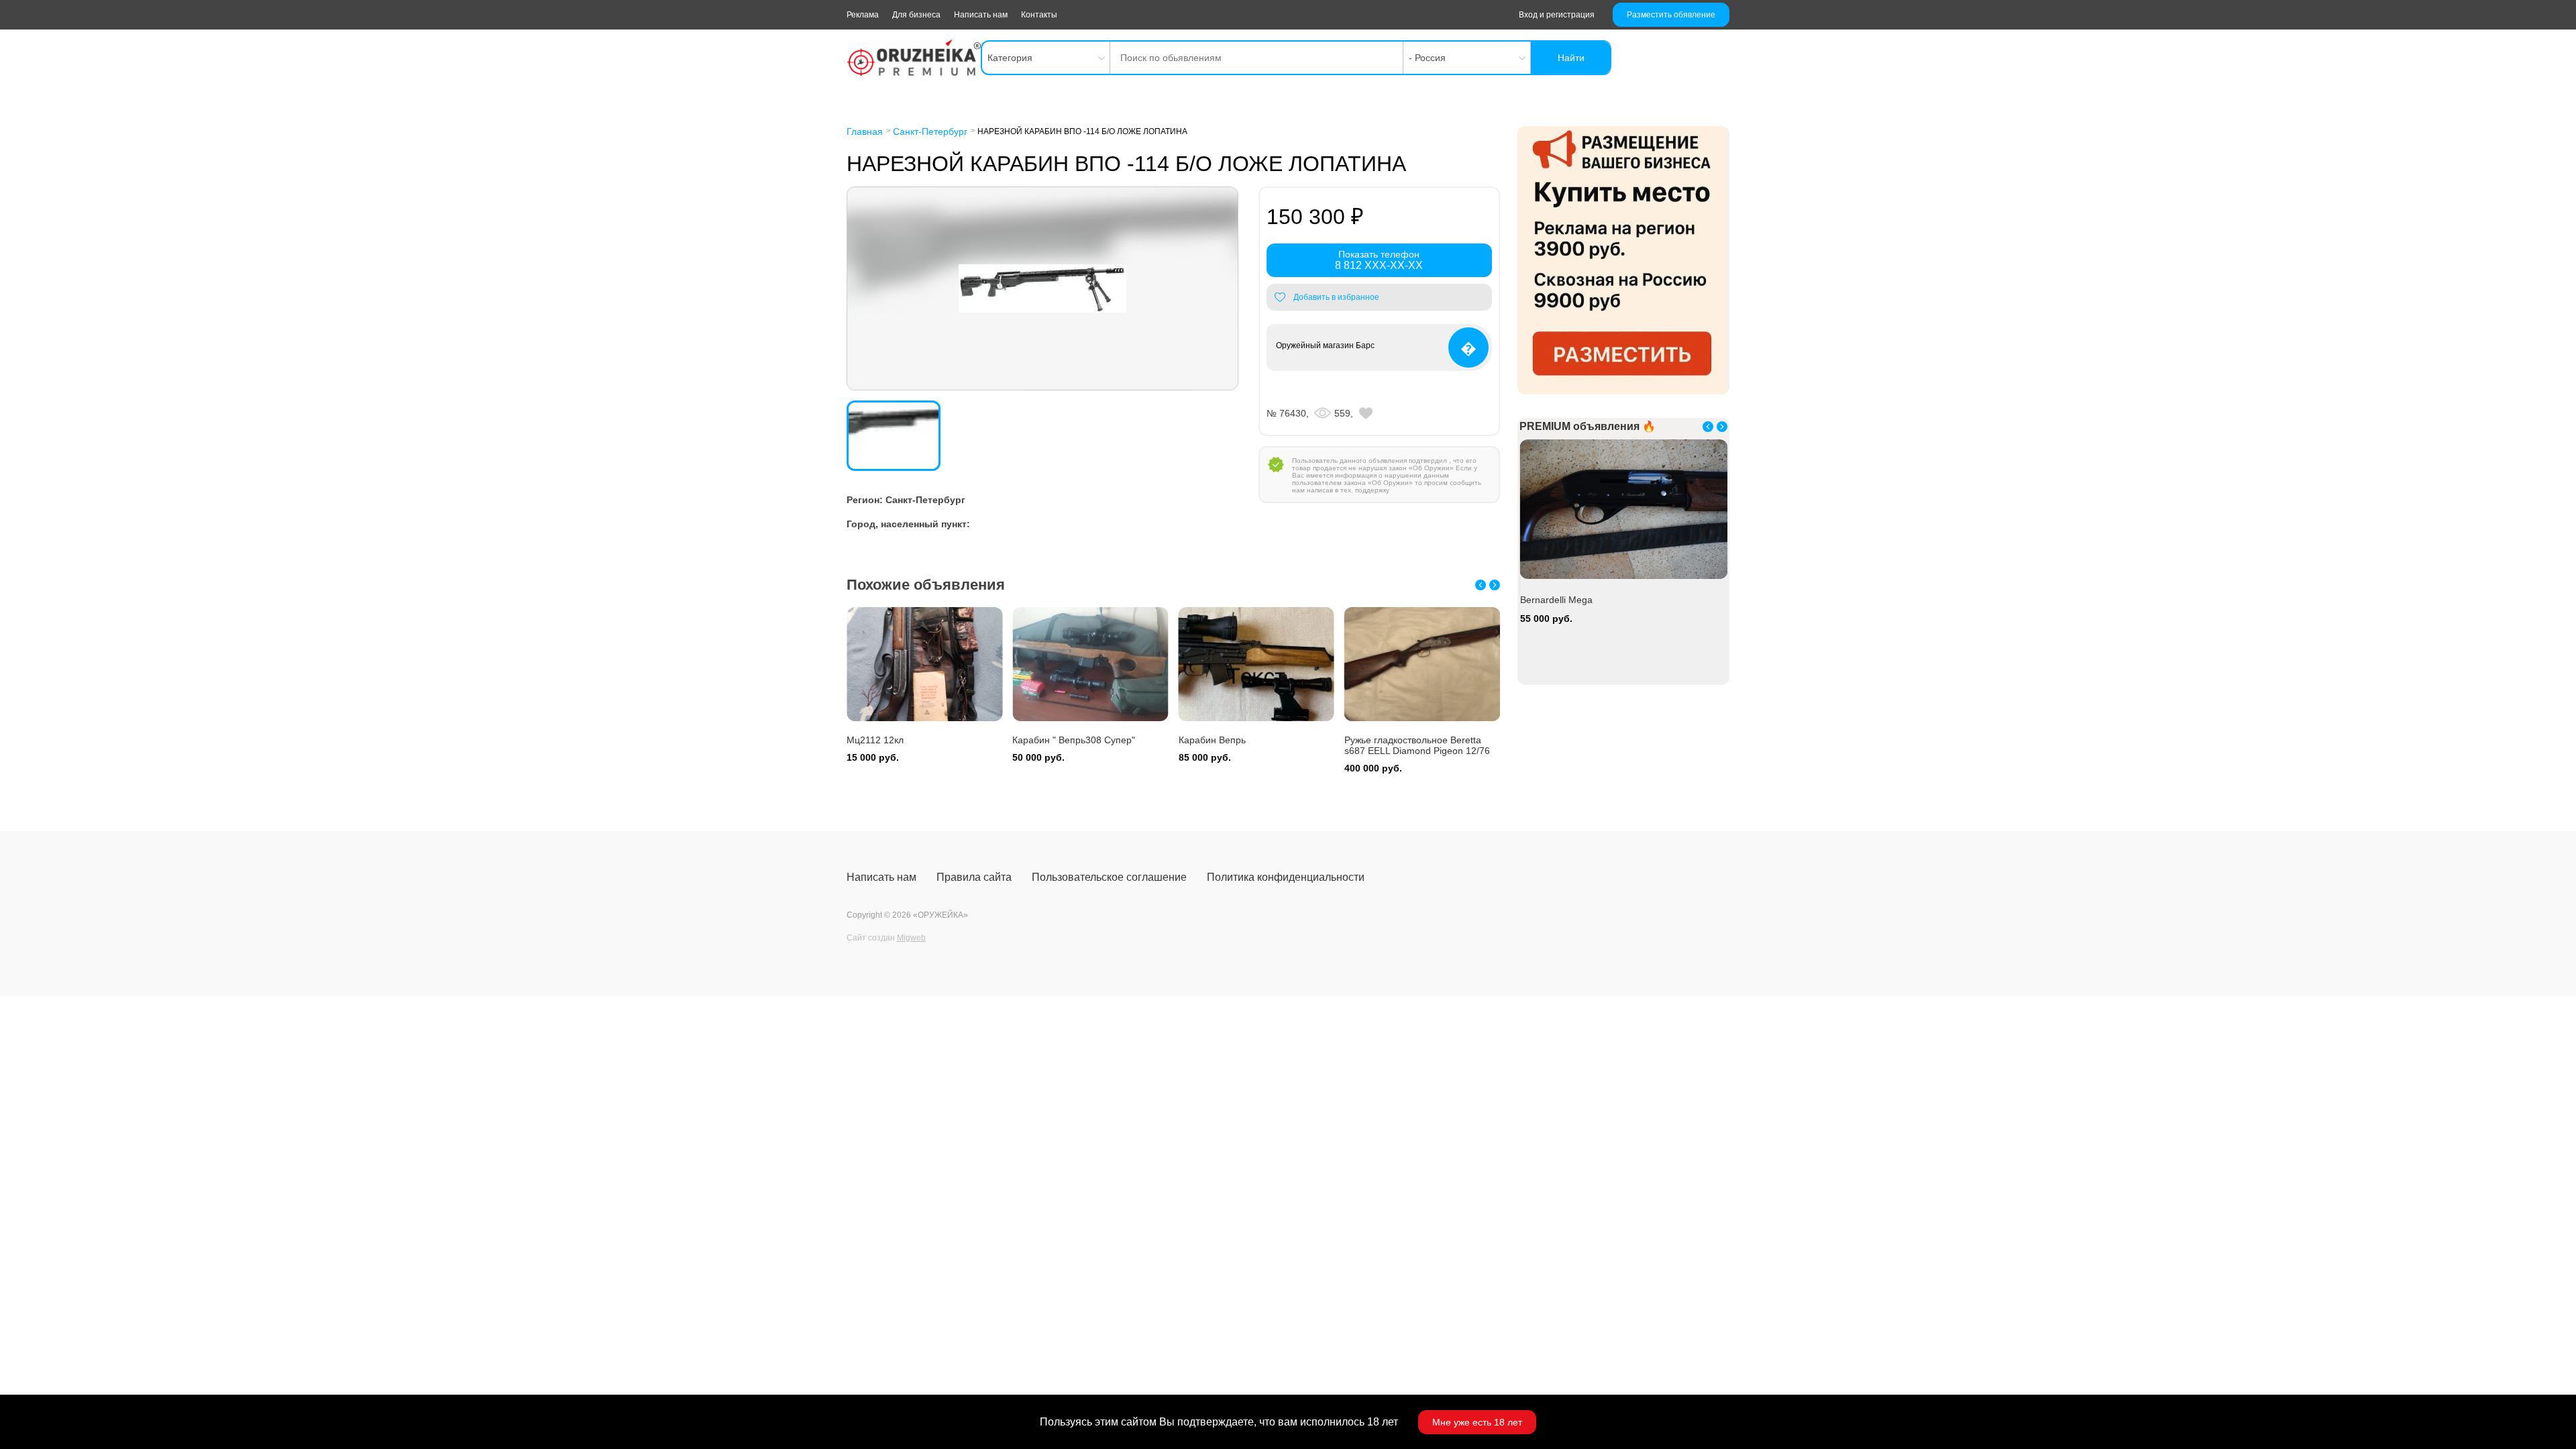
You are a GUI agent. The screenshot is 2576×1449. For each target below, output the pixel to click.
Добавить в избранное (1336, 297)
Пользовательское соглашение (1109, 877)
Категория (1010, 58)
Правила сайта (974, 877)
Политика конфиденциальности (1286, 877)
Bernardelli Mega (1556, 600)
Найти (1571, 58)
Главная (865, 131)
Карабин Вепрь (1212, 740)
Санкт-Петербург (930, 131)
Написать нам (981, 15)
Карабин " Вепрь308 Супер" (1074, 740)
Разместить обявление (1671, 15)
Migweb (911, 938)
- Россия (1427, 58)
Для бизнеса (916, 15)
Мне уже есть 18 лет (1477, 1422)
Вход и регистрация (1557, 15)
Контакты (1039, 15)
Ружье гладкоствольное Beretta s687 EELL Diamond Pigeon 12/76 (1417, 745)
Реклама (863, 15)
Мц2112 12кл (875, 740)
